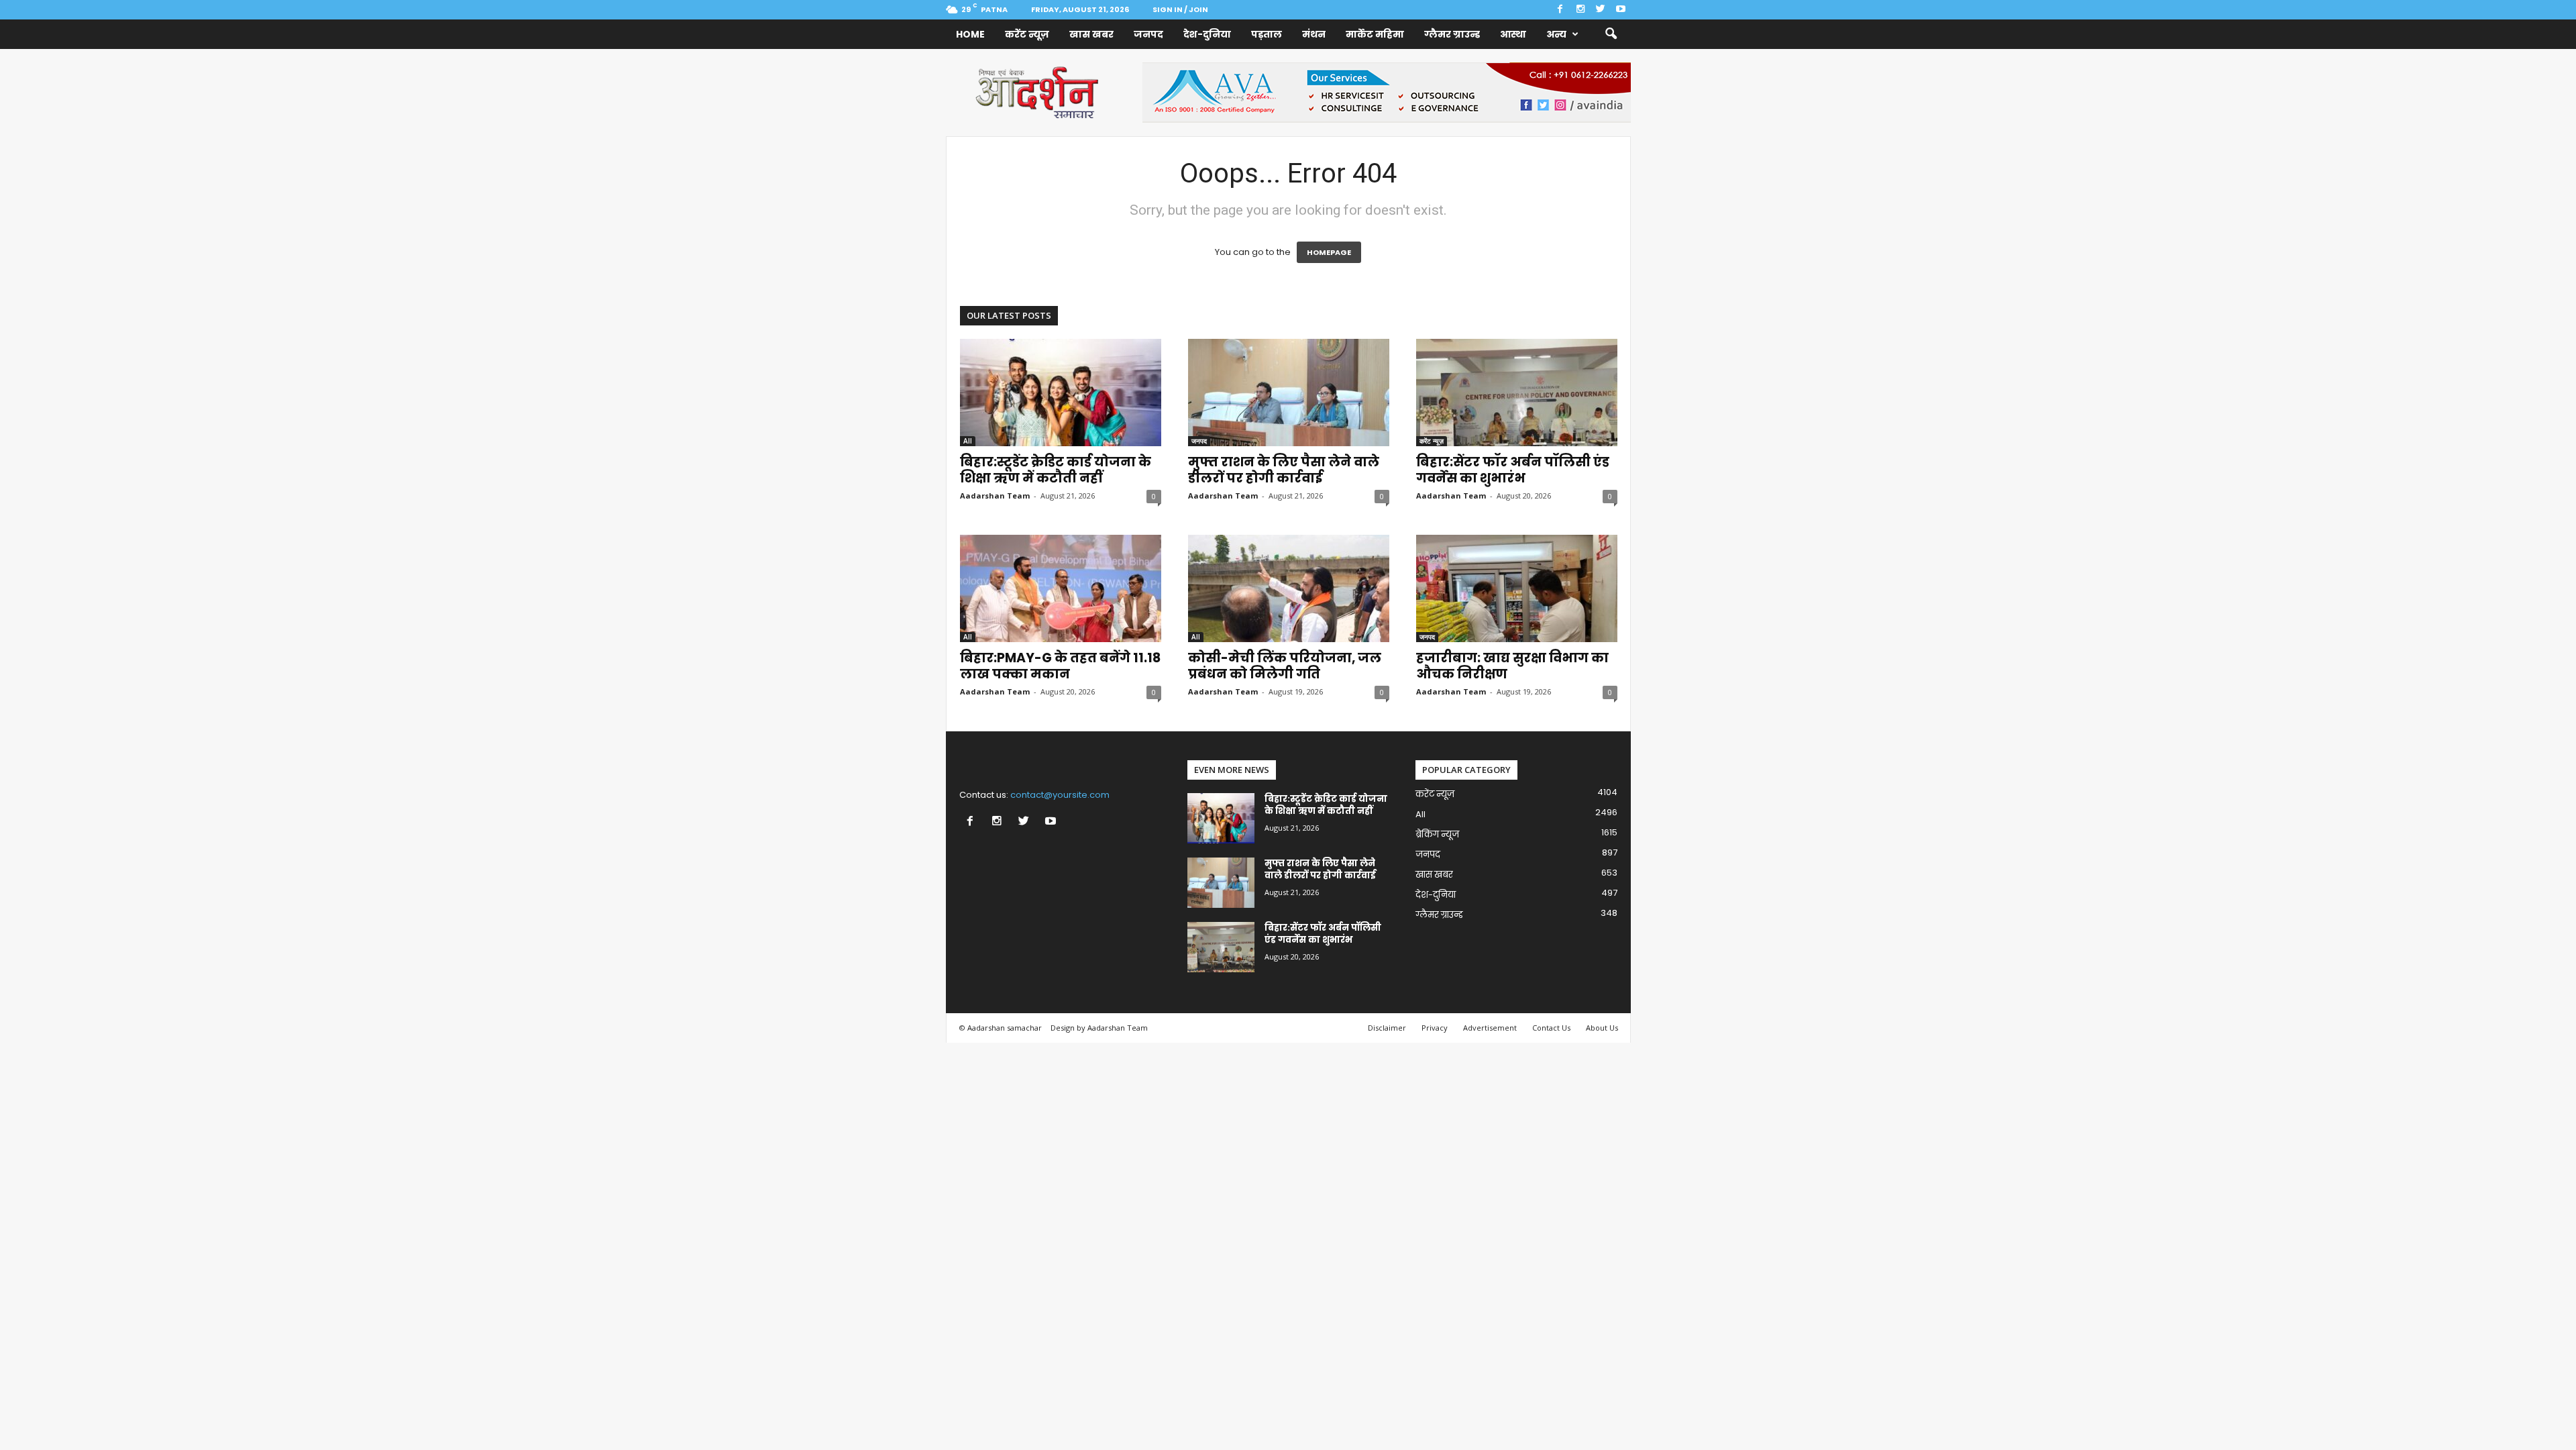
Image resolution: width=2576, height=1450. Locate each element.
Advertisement (1490, 1028)
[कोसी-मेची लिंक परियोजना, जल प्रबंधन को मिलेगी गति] (1289, 588)
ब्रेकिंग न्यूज (1437, 834)
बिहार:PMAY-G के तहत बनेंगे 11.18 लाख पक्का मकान (1060, 666)
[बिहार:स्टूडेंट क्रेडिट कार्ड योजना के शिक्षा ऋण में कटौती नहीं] (1061, 393)
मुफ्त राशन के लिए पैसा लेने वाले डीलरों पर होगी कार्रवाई (1284, 470)
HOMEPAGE (1329, 252)
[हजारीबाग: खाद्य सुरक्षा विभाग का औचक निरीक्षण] (1517, 588)
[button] (1611, 34)
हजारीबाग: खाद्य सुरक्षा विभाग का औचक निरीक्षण (1512, 666)
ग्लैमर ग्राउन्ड (1452, 34)
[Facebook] (1560, 10)
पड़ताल (1267, 34)
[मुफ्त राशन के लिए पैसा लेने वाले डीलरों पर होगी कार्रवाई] (1289, 393)
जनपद (1148, 34)
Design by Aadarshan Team (1099, 1028)
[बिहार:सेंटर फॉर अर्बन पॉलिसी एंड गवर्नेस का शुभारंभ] (1517, 393)
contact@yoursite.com (1060, 795)
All (968, 441)
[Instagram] (1580, 10)
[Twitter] (1601, 10)
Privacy (1435, 1028)
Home (970, 34)
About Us (1602, 1028)
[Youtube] (1621, 10)
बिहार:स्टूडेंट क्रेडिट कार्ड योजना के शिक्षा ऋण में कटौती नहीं (1056, 470)
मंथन (1314, 34)
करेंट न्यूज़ (1027, 34)
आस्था (1513, 34)
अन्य (1556, 34)
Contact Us (1551, 1028)
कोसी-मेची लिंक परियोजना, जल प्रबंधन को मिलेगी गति (1285, 666)
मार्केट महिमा (1375, 34)
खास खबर (1091, 34)
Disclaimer (1387, 1028)
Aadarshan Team (995, 496)
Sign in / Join (1180, 9)
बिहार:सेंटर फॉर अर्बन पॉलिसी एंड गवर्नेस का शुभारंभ (1513, 470)
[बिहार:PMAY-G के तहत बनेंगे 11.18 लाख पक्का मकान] (1061, 588)
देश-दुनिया (1207, 34)
